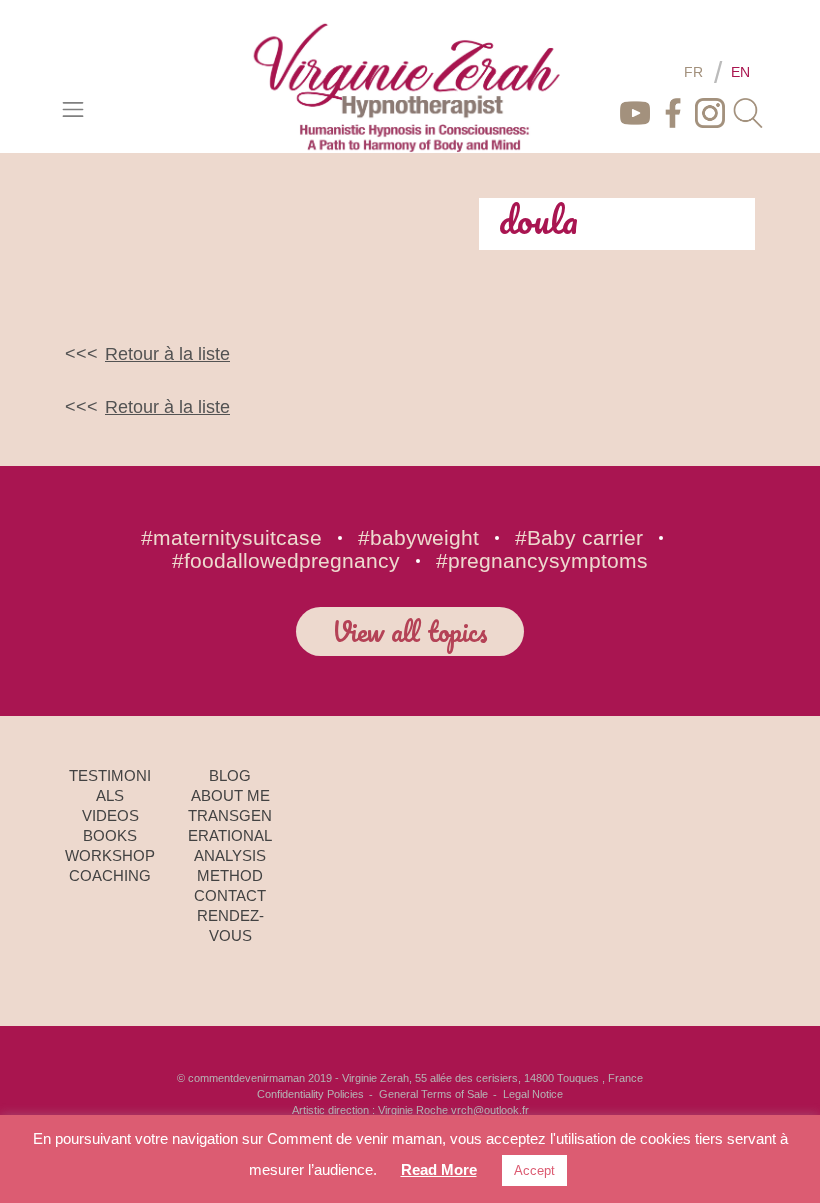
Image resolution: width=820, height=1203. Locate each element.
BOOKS (110, 835)
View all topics (410, 631)
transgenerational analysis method (230, 845)
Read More (439, 1169)
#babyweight (418, 537)
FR (693, 72)
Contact (230, 895)
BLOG (230, 775)
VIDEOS (110, 815)
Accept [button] (534, 1170)
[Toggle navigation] (73, 109)
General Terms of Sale (433, 1094)
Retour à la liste (167, 354)
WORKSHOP (110, 855)
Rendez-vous (230, 925)
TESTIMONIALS (110, 785)
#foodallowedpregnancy (286, 560)
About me (230, 795)
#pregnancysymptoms (542, 560)
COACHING (110, 875)
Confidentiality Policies (310, 1094)
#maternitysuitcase (231, 537)
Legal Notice (533, 1094)
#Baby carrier (579, 537)
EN (740, 72)
